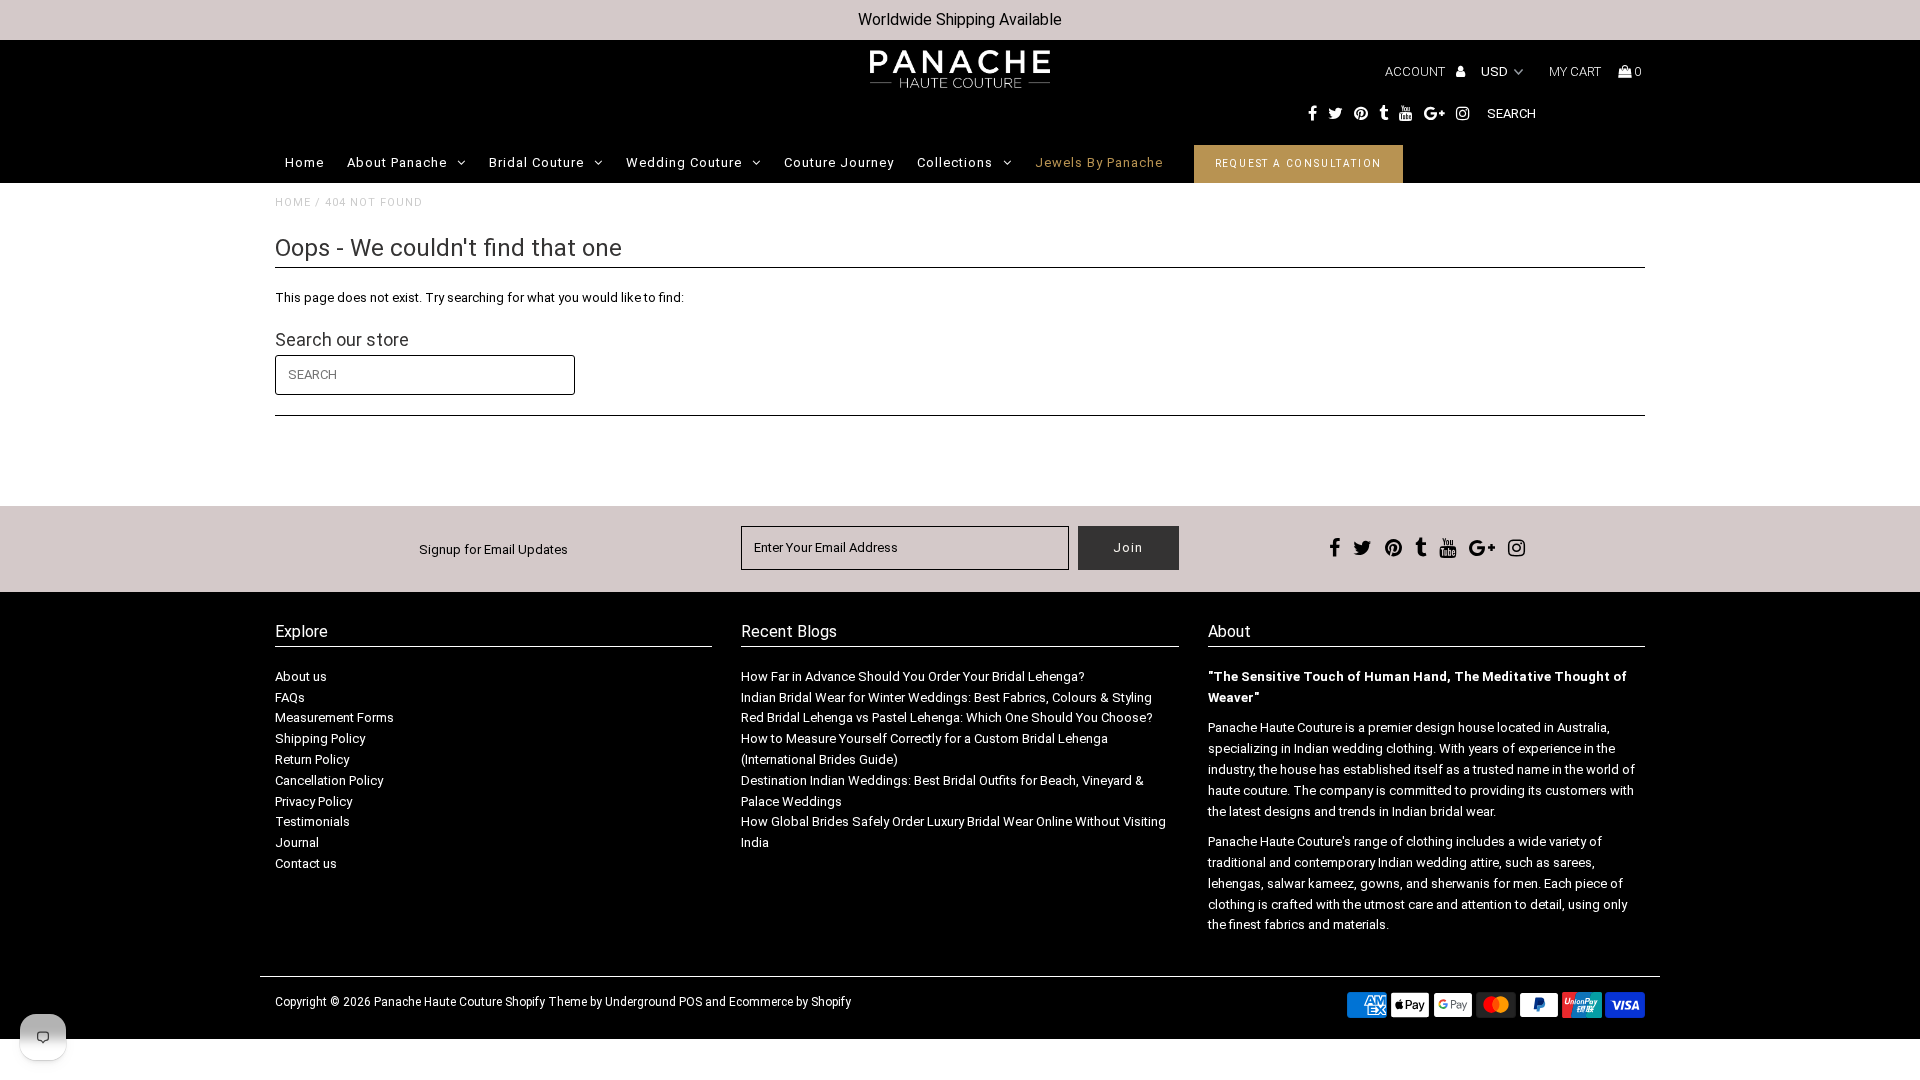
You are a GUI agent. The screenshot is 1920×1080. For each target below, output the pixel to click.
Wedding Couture (684, 162)
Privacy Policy (313, 801)
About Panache (397, 162)
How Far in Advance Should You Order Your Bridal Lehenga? (913, 676)
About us (301, 676)
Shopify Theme (546, 1002)
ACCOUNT (1416, 71)
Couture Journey (839, 162)
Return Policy (312, 759)
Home (304, 162)
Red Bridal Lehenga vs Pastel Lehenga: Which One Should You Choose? (947, 717)
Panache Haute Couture (438, 1002)
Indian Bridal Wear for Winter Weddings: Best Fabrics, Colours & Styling (946, 697)
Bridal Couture (536, 162)
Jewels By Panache (1099, 162)
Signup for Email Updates (493, 549)
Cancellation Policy (329, 780)
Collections (955, 162)
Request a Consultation (1299, 163)
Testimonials (312, 821)
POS (690, 1002)
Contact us (306, 863)
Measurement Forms (334, 717)
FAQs (290, 697)
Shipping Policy (320, 738)
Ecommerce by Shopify (790, 1002)
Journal (297, 842)
